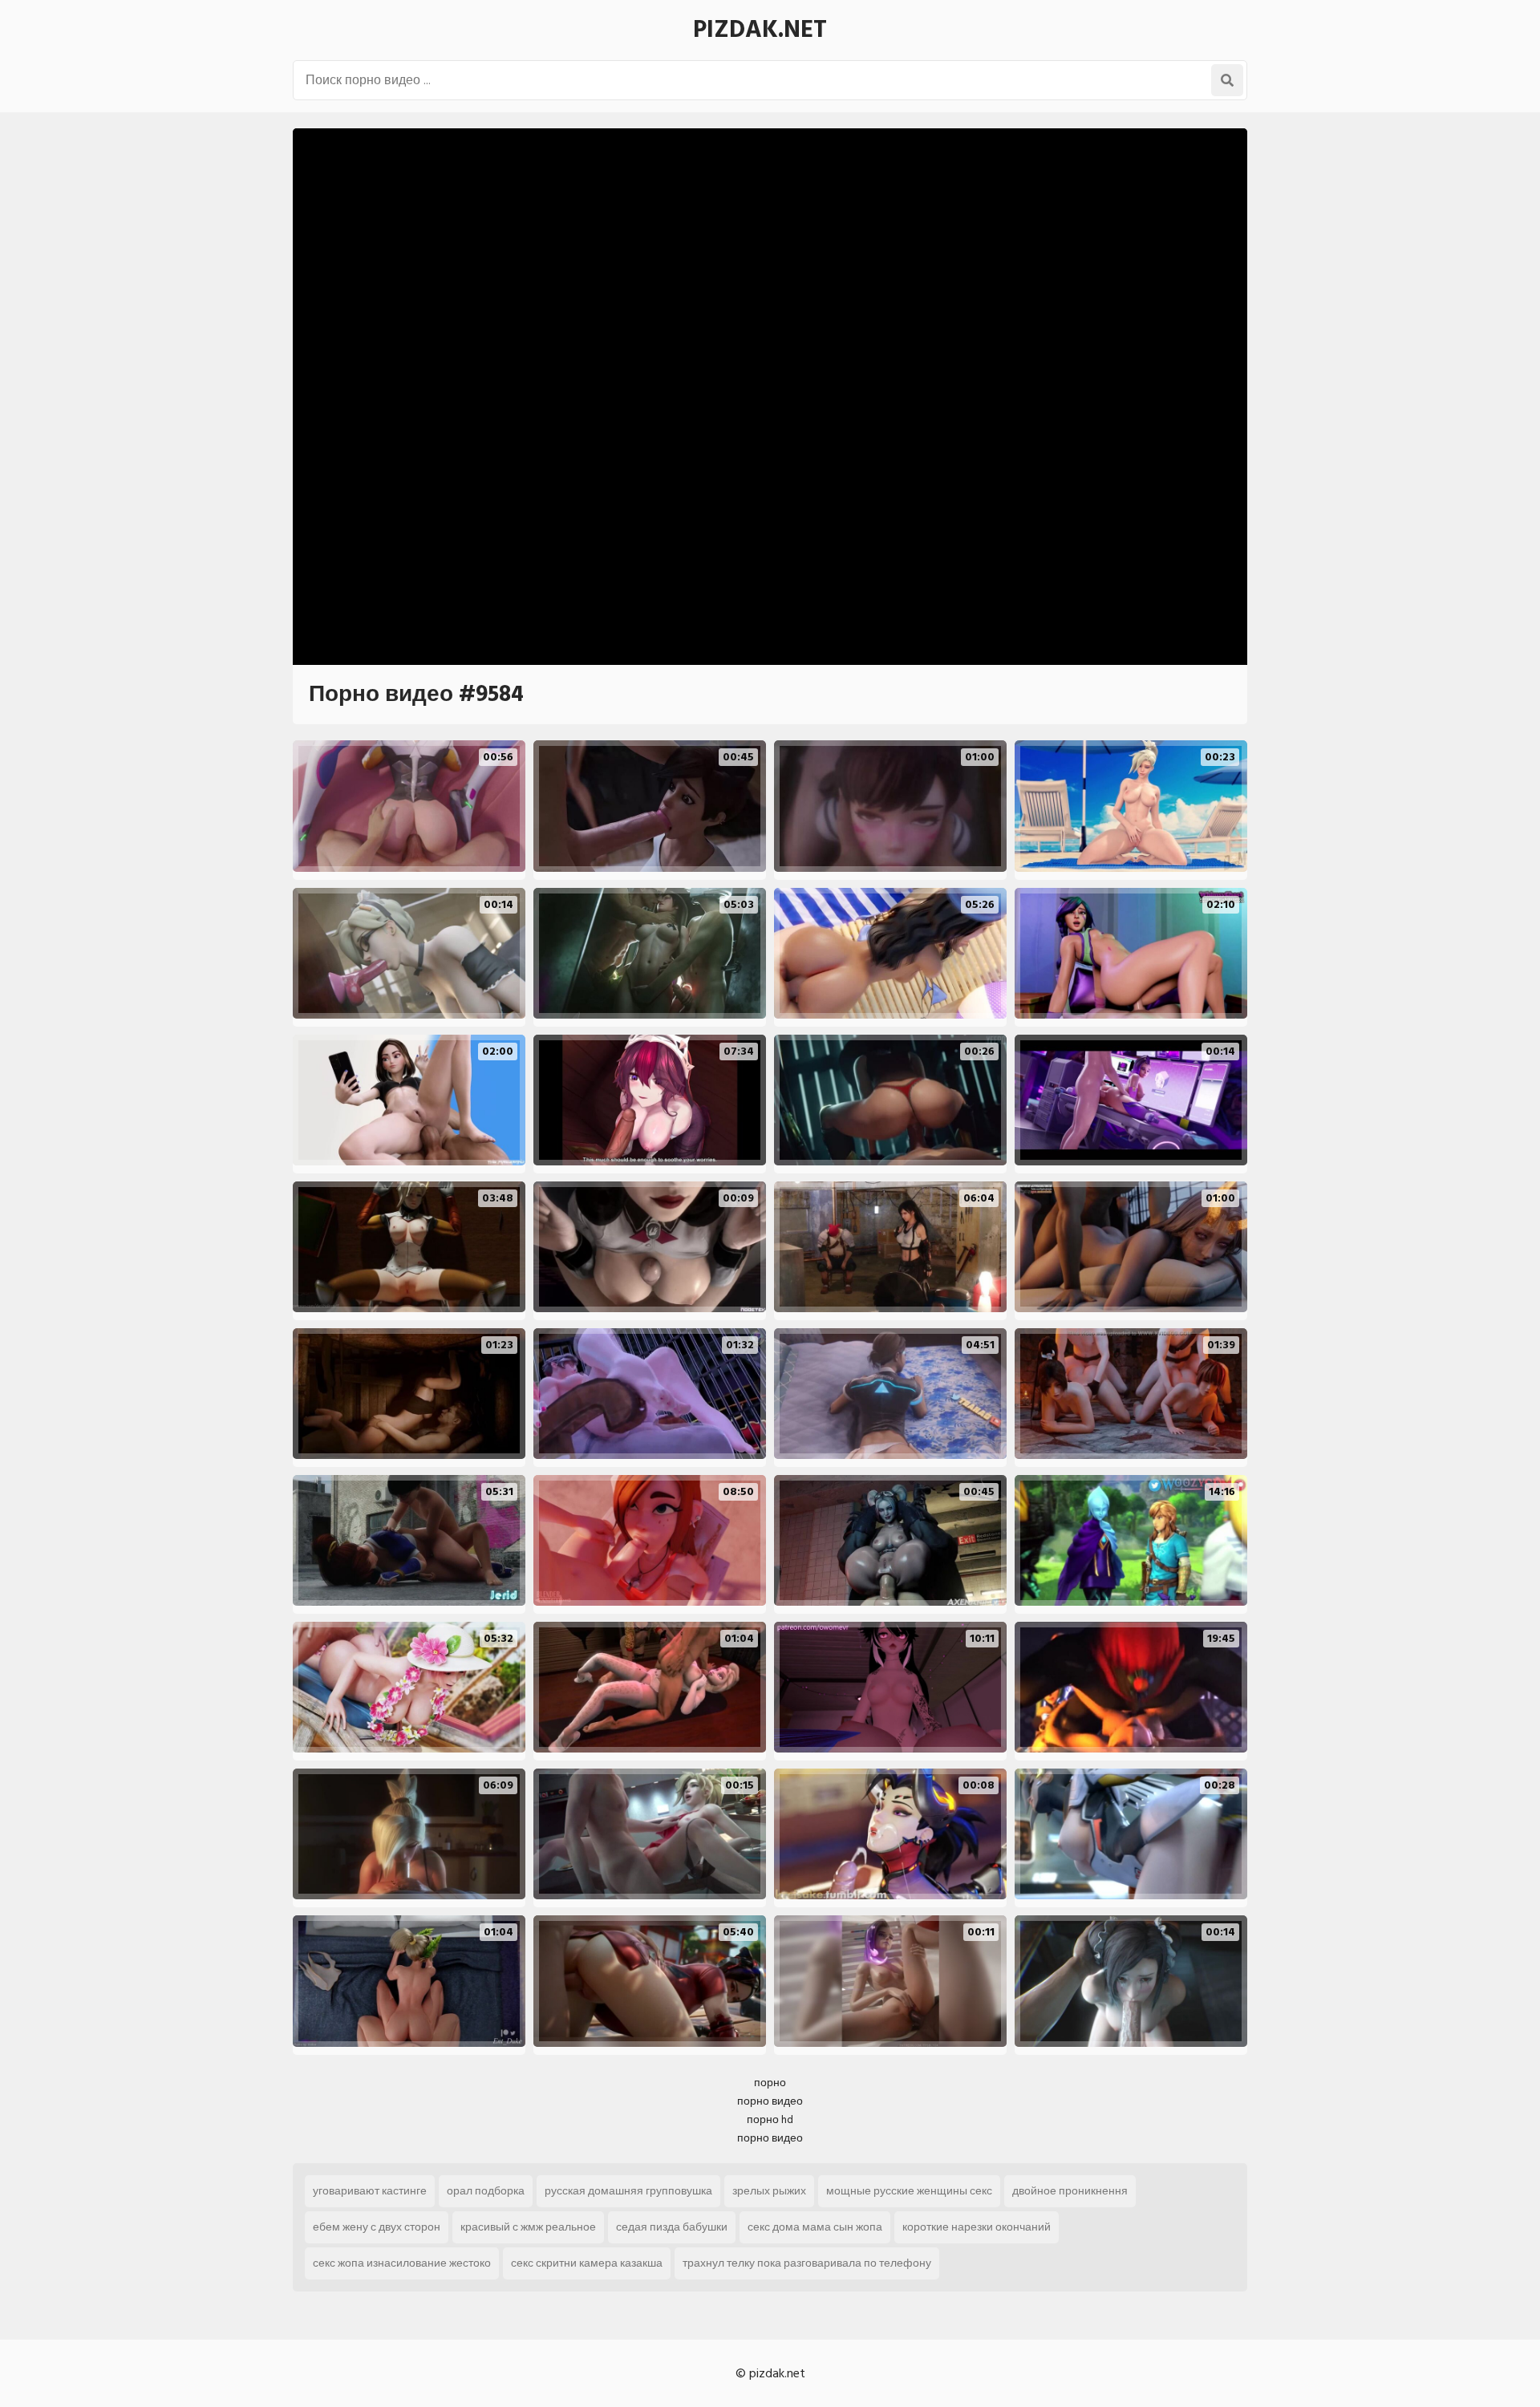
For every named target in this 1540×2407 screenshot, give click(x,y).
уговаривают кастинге (370, 2191)
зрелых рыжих (769, 2191)
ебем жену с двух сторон (377, 2227)
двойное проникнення (1070, 2191)
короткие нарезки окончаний (977, 2227)
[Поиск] (1227, 80)
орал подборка (486, 2191)
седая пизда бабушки (672, 2227)
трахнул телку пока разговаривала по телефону (807, 2263)
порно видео (770, 2101)
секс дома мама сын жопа (815, 2227)
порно (770, 2083)
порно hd (770, 2119)
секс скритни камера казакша (587, 2263)
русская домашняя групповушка (628, 2191)
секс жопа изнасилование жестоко (402, 2263)
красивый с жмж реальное (528, 2227)
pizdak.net (760, 30)
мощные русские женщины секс (909, 2191)
